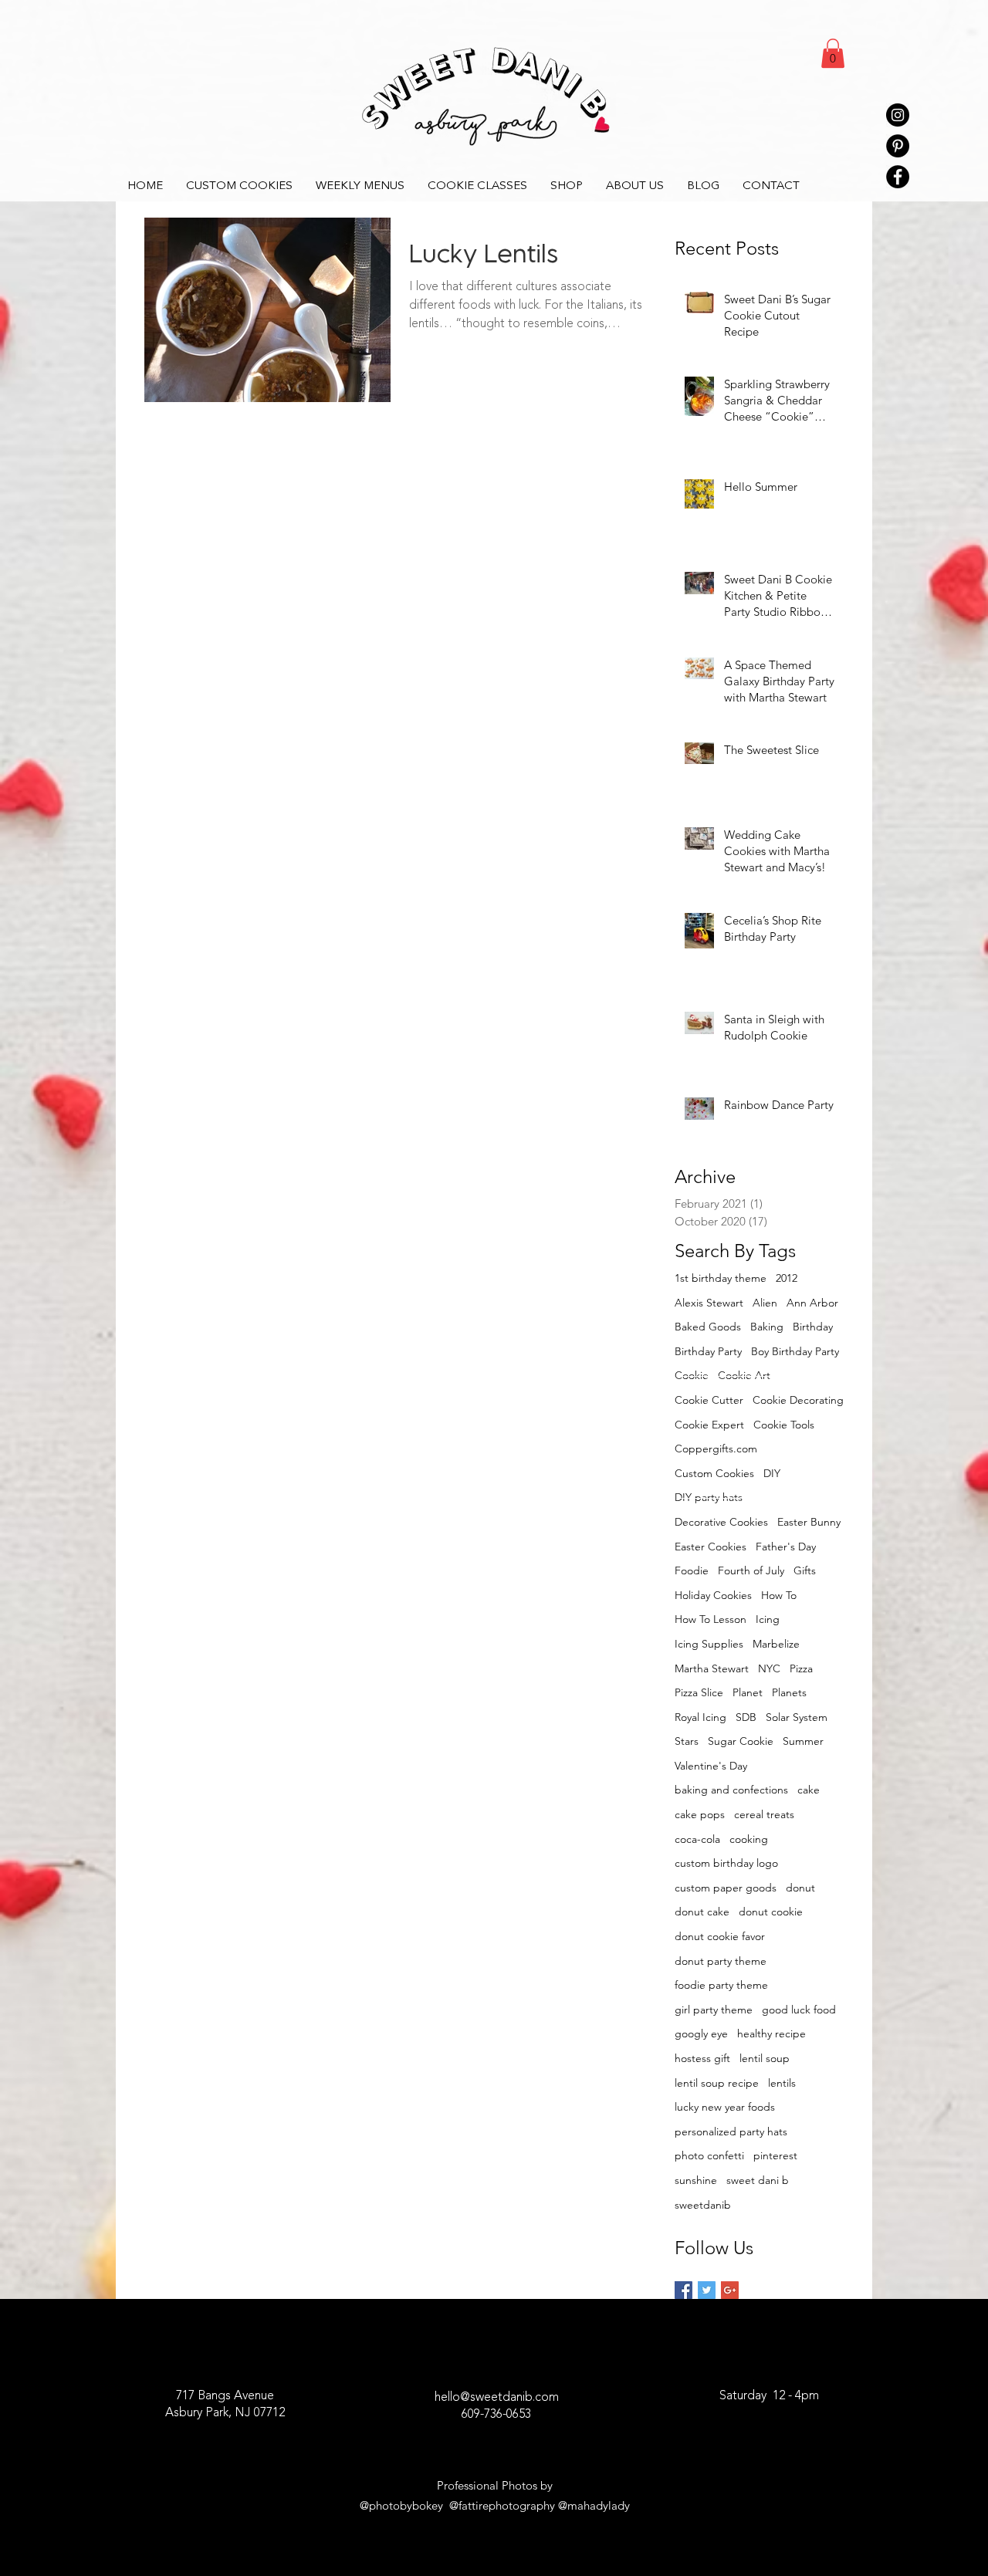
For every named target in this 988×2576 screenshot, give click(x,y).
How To (779, 1595)
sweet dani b (758, 2180)
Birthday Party (708, 1351)
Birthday (813, 1327)
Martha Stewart (712, 1668)
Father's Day (786, 1547)
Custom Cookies (714, 1473)
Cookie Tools (784, 1425)
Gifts (805, 1570)
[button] (833, 53)
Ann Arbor (812, 1303)
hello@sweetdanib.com (497, 2398)
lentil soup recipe (717, 2083)
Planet (748, 1692)
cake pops (700, 1814)
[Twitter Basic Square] (707, 2290)
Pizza (801, 1668)
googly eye (701, 2033)
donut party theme (721, 1961)
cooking (749, 1839)
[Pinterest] (898, 146)
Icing (768, 1619)
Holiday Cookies (713, 1595)
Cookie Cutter (709, 1400)
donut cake (702, 1912)
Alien (765, 1303)
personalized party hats (731, 2131)
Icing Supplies (709, 1644)
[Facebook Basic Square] (683, 2290)
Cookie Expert (709, 1425)
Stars (687, 1741)
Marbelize (776, 1644)
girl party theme (714, 2010)
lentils (782, 2083)
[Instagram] (898, 115)
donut (800, 1888)
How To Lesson (711, 1619)
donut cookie (771, 1912)
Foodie (692, 1570)
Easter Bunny (809, 1522)
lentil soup (765, 2058)
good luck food (799, 2010)
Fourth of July (751, 1570)
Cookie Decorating (798, 1400)
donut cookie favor (720, 1936)
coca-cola (697, 1839)
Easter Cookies (711, 1547)
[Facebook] (898, 177)
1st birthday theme (721, 1278)
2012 (787, 1278)
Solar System (797, 1717)
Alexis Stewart (709, 1303)
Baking (767, 1327)
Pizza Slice (699, 1692)
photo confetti (709, 2155)
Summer (803, 1741)
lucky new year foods (725, 2107)
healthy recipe (771, 2033)
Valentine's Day (711, 1766)
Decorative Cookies (721, 1522)
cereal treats (764, 1814)
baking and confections (731, 1790)
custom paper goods (726, 1888)
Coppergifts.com (716, 1449)
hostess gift (702, 2058)
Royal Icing (700, 1717)
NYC (769, 1668)
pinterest (775, 2155)
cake (809, 1790)
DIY (772, 1473)
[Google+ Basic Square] (730, 2290)
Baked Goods (708, 1327)
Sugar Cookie (741, 1741)
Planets (789, 1692)
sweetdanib (703, 2205)
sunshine (696, 2180)
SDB (746, 1717)
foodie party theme (721, 1985)
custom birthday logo (726, 1863)
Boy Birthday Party (795, 1351)
